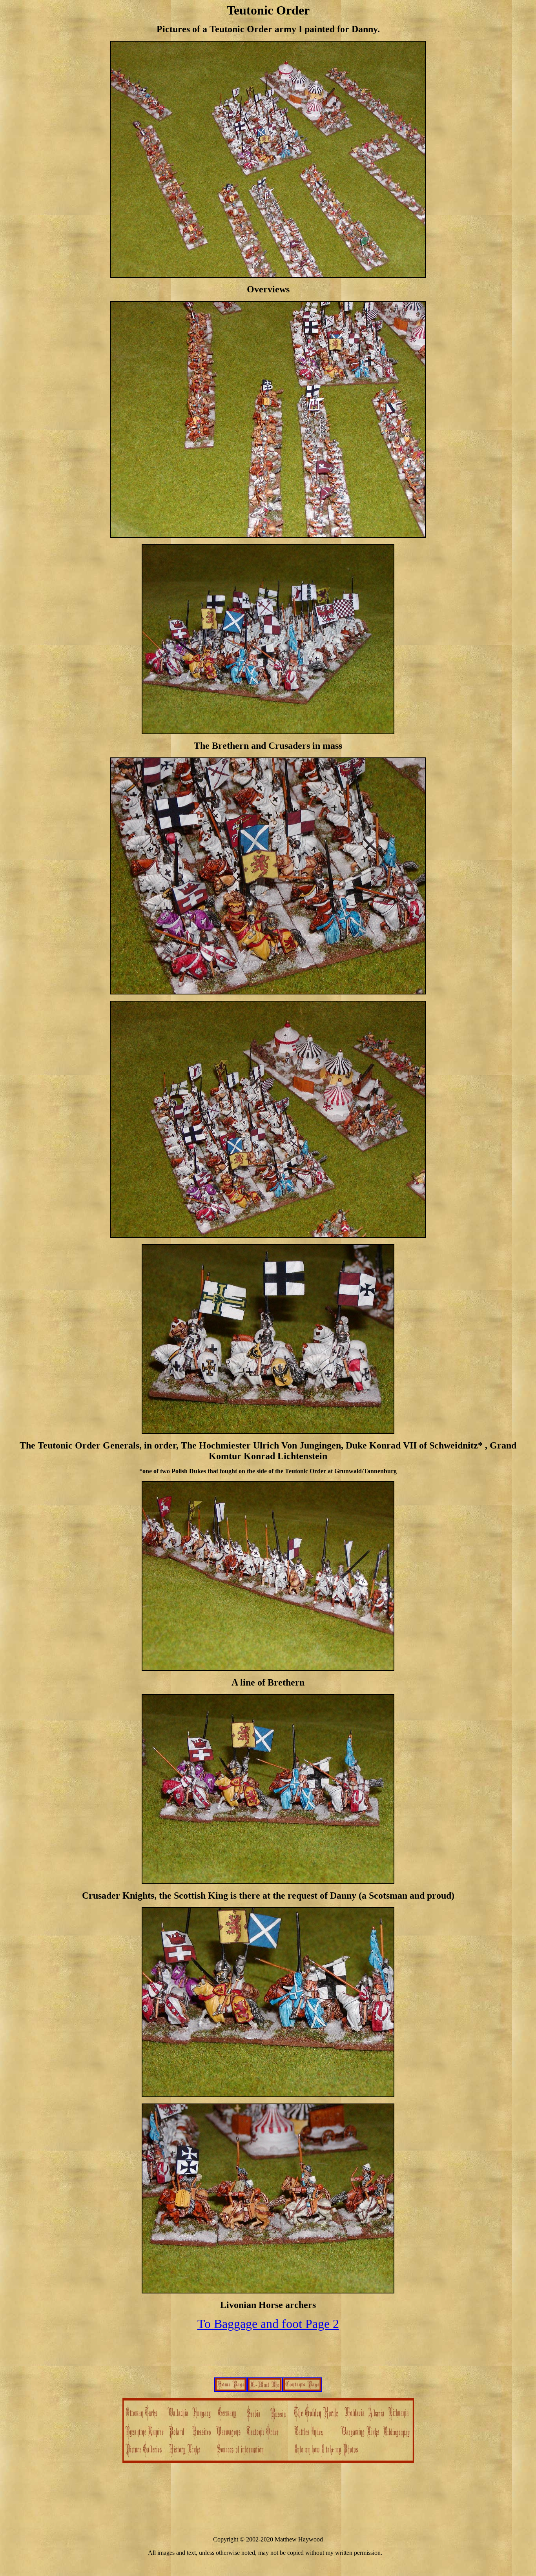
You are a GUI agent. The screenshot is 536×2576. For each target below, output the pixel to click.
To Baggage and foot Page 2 (268, 2324)
